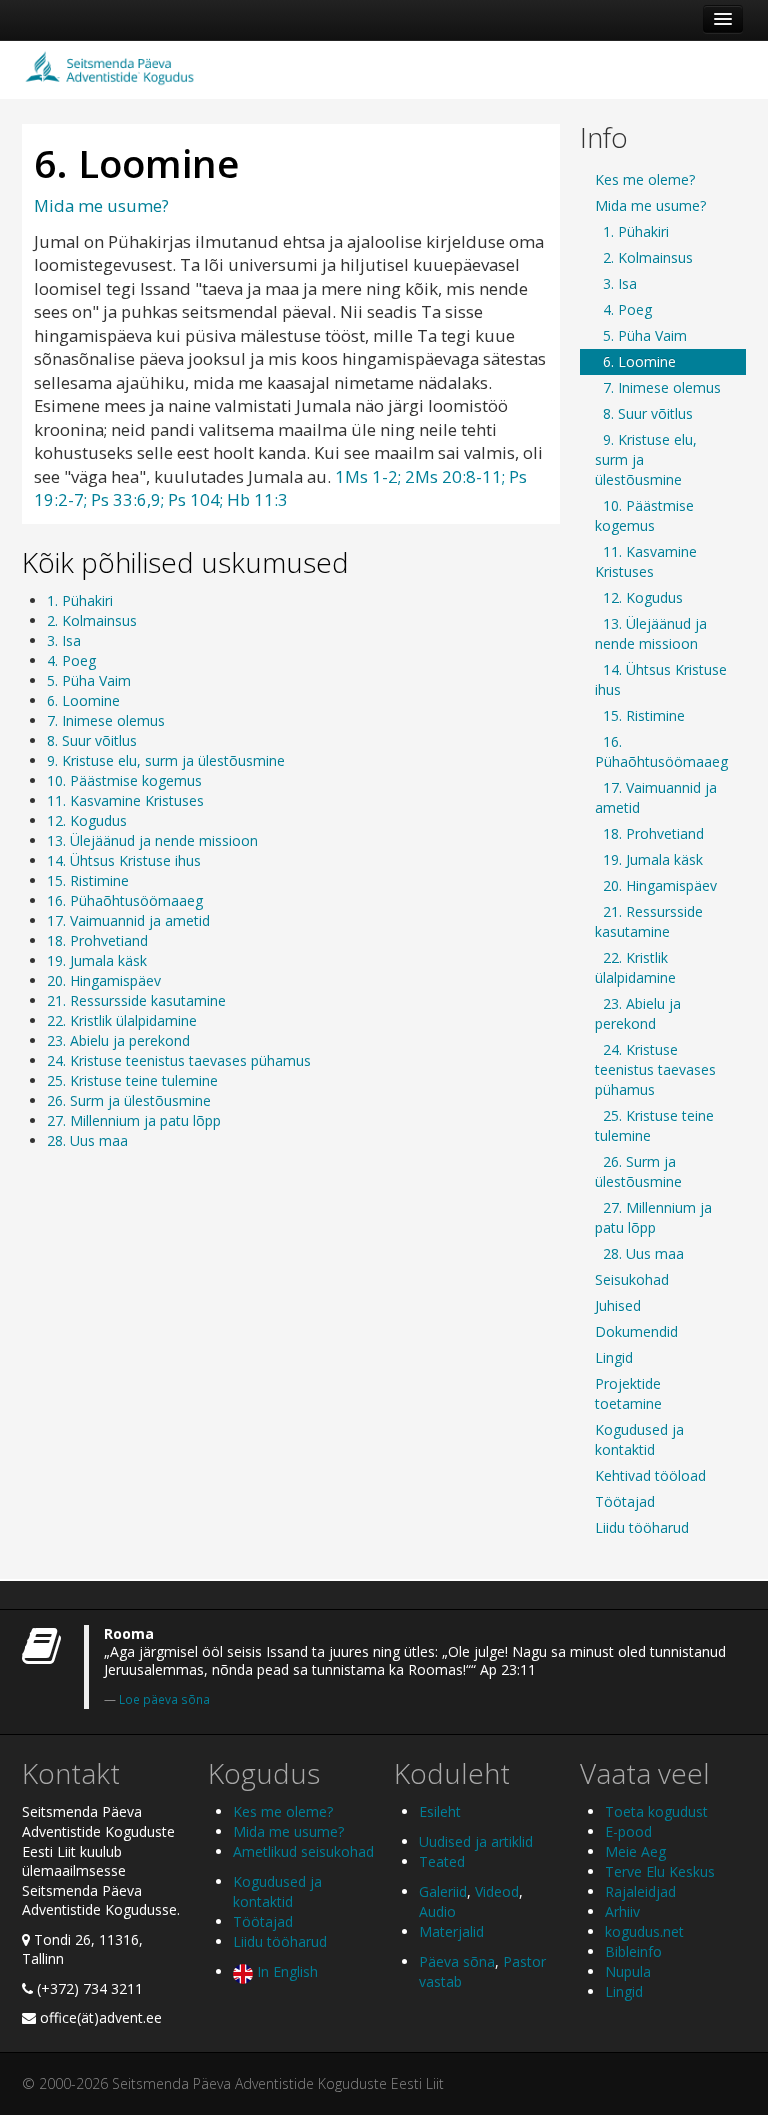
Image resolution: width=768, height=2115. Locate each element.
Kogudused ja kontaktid (639, 1439)
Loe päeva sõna (164, 1699)
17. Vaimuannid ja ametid (128, 920)
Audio (437, 1911)
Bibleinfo (633, 1951)
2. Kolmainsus (92, 620)
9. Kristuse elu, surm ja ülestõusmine (166, 760)
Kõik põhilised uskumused (185, 562)
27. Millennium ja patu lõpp (134, 1120)
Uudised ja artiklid (476, 1841)
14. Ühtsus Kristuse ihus (124, 860)
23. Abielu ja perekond (118, 1040)
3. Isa (64, 640)
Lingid (614, 1357)
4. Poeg (71, 660)
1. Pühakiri (80, 600)
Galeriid (443, 1891)
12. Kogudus (87, 820)
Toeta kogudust (656, 1811)
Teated (442, 1861)
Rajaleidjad (640, 1891)
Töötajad (625, 1501)
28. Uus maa (87, 1140)
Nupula (628, 1971)
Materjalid (451, 1931)
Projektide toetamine (628, 1393)
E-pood (628, 1831)
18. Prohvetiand (97, 940)
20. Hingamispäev (104, 980)
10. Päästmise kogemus (124, 780)
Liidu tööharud (642, 1527)
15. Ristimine (88, 880)
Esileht (440, 1811)
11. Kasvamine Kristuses (125, 800)
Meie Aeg (635, 1851)
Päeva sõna (457, 1961)
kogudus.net (644, 1931)
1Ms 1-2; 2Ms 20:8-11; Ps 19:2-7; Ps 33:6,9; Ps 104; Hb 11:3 (280, 488)
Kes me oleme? (645, 179)
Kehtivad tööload (650, 1475)
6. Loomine (83, 700)
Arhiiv (622, 1911)
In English (285, 1971)
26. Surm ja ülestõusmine (129, 1100)
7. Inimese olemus (106, 720)
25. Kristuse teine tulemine (132, 1080)
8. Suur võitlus (92, 740)
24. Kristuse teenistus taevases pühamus (179, 1060)
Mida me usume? (101, 205)
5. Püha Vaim (89, 680)
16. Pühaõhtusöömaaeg (125, 900)
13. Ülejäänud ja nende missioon (152, 840)
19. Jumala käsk (97, 960)
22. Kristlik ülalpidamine (122, 1020)
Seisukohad (632, 1279)
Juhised (618, 1305)
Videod (497, 1891)
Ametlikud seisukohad (303, 1851)
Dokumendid (636, 1331)
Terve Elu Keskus (660, 1871)
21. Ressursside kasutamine (136, 1000)
